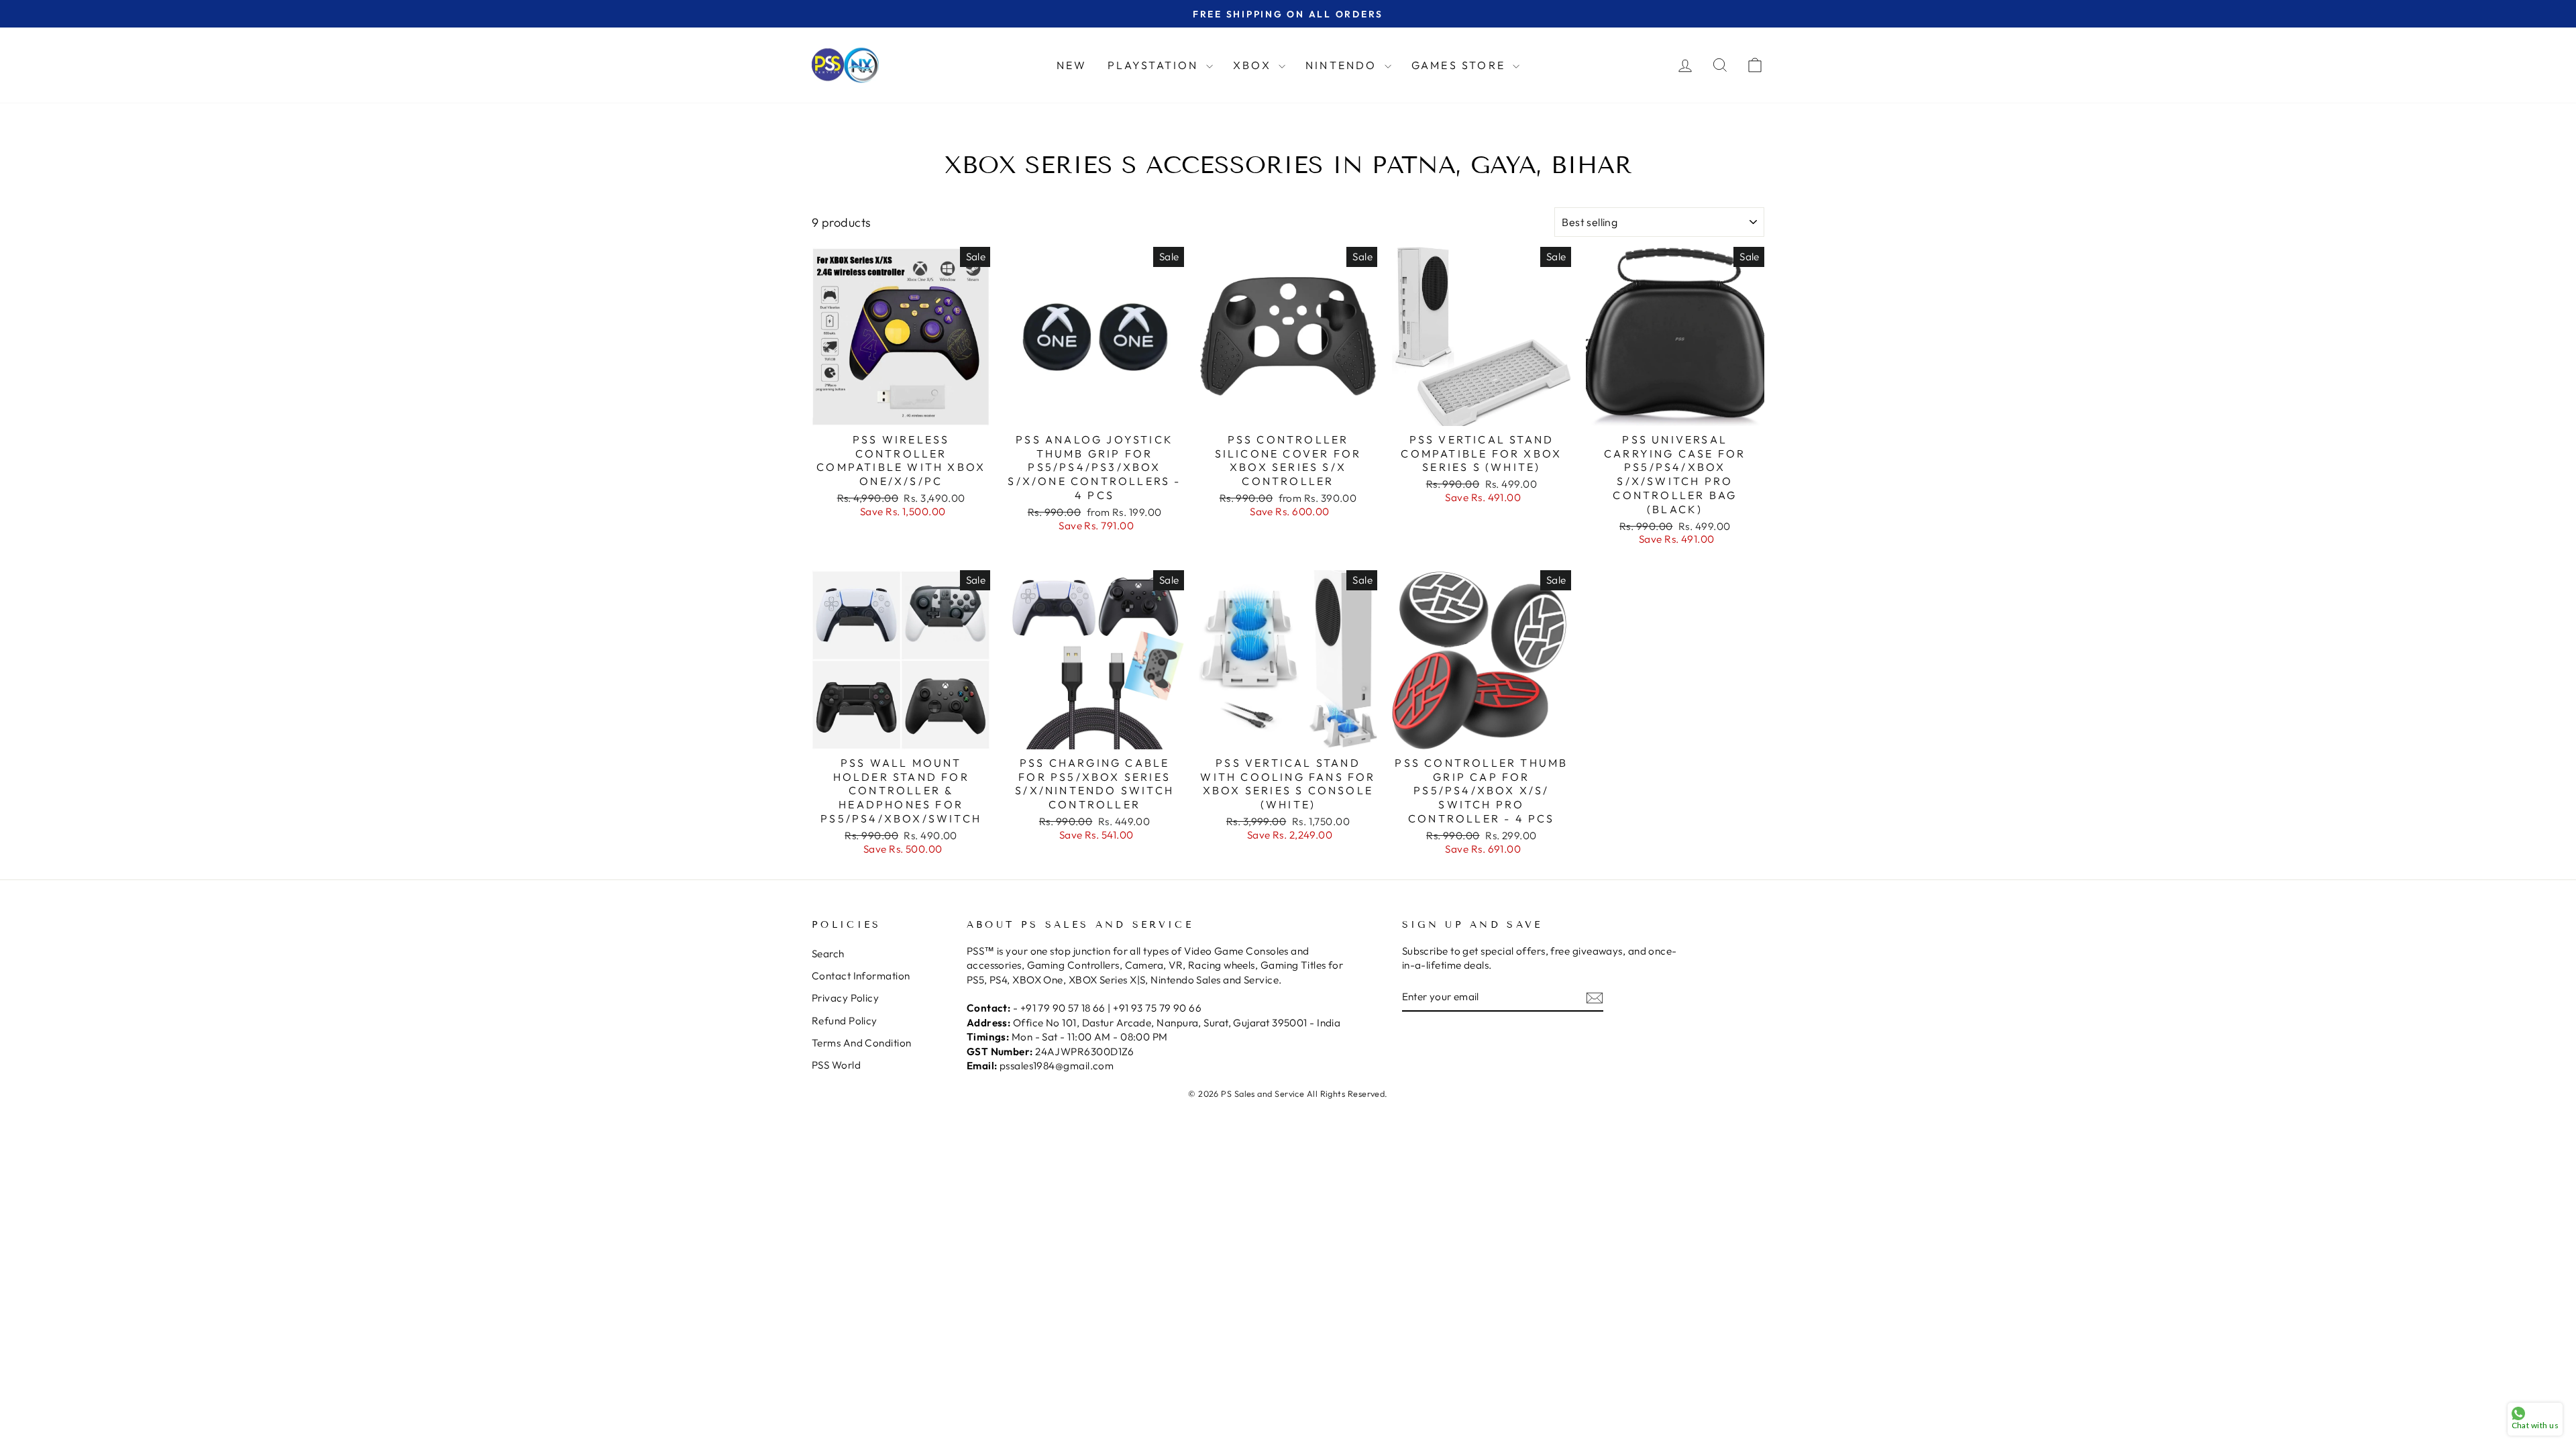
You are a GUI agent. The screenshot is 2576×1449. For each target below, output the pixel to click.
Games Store (1460, 65)
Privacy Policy (845, 998)
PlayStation (1155, 65)
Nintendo (1343, 65)
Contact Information (861, 976)
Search (828, 954)
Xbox (1254, 65)
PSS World (836, 1065)
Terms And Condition (862, 1043)
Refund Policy (845, 1021)
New (1072, 65)
